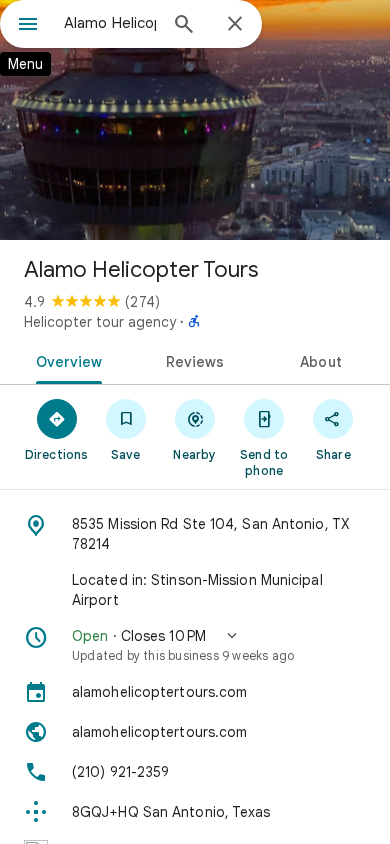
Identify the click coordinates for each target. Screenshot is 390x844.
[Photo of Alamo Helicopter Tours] (195, 120)
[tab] (65, 360)
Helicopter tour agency (100, 322)
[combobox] (110, 23)
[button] (195, 645)
